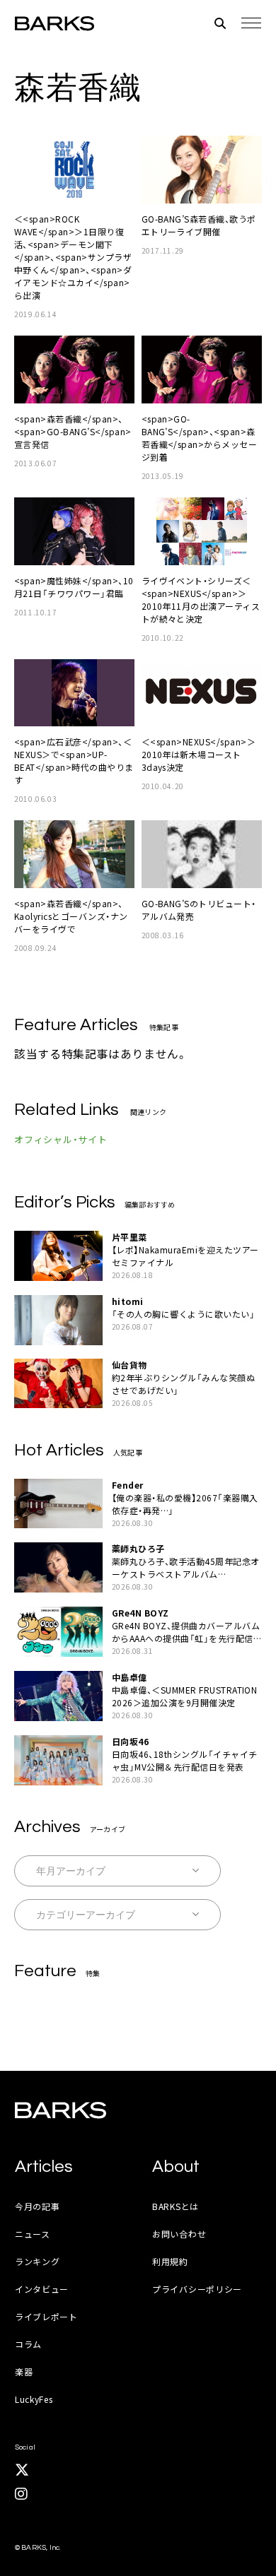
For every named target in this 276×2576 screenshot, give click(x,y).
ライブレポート (46, 2316)
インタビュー (42, 2289)
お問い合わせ (179, 2234)
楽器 (24, 2371)
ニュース (33, 2234)
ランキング (38, 2261)
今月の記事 (38, 2206)
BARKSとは (176, 2206)
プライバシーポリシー (197, 2289)
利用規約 (170, 2261)
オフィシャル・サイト (61, 1139)
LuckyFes (34, 2399)
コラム (28, 2344)
